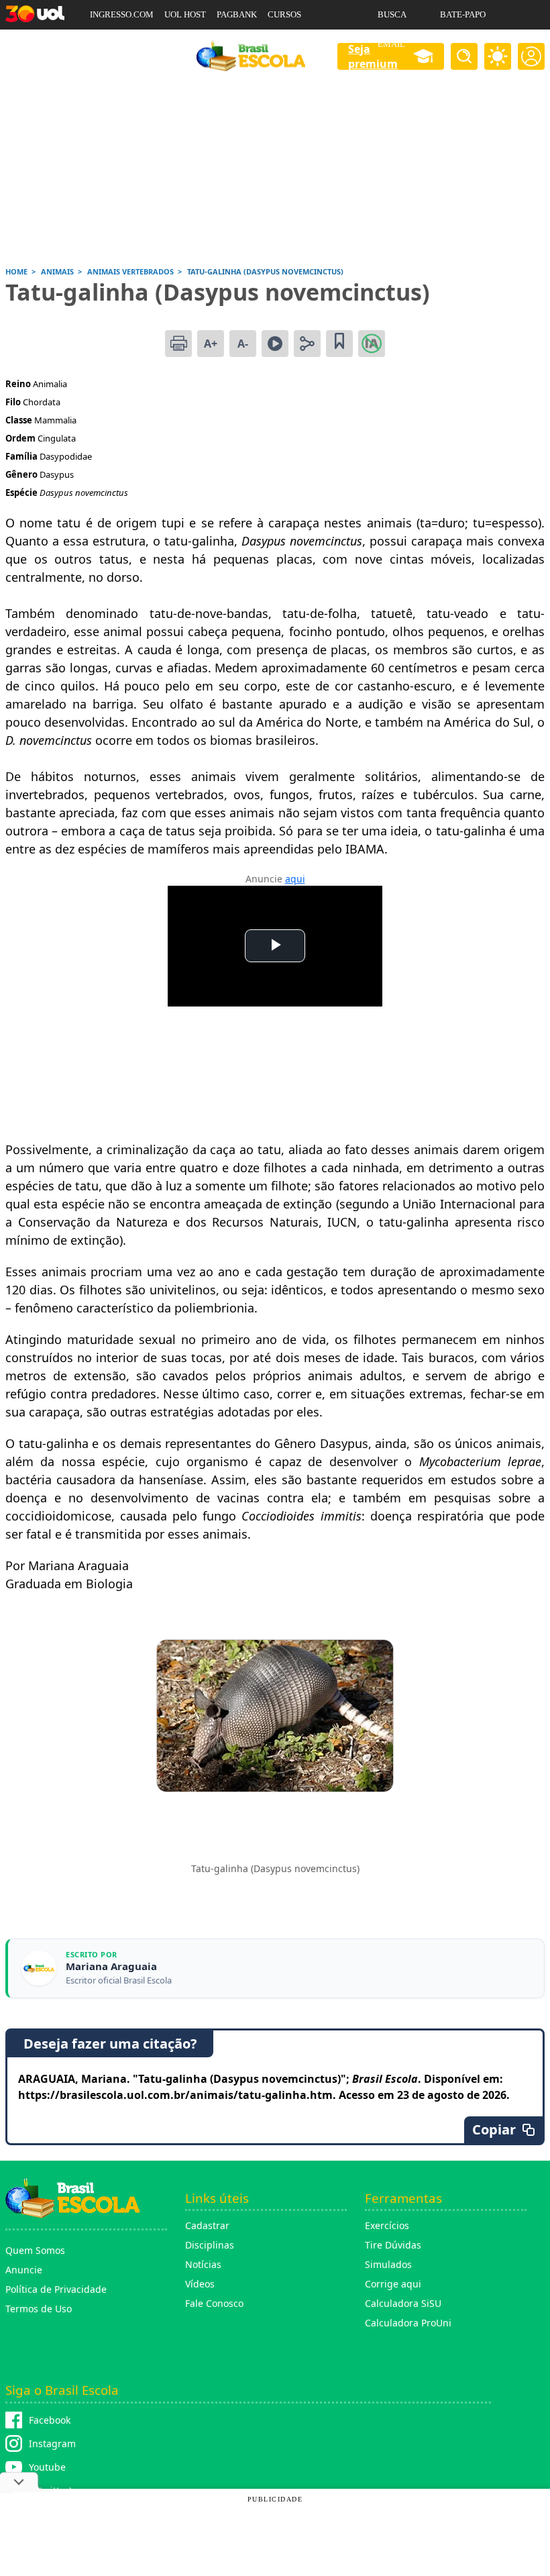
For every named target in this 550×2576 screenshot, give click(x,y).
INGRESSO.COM (122, 14)
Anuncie (24, 2270)
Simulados (388, 2264)
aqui (295, 879)
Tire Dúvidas (393, 2245)
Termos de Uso (39, 2309)
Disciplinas (210, 2245)
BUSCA (392, 14)
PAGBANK (237, 14)
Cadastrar (207, 2225)
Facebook (50, 2420)
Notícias (203, 2264)
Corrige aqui (393, 2284)
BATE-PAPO (463, 14)
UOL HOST (185, 14)
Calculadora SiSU (403, 2303)
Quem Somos (35, 2250)
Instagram (52, 2443)
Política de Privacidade (56, 2289)
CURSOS (284, 14)
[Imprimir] (178, 344)
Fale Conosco (214, 2303)
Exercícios (387, 2225)
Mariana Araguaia (111, 1966)
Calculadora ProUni (408, 2323)
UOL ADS (108, 44)
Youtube (47, 2467)
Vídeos (200, 2284)
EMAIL (391, 44)
